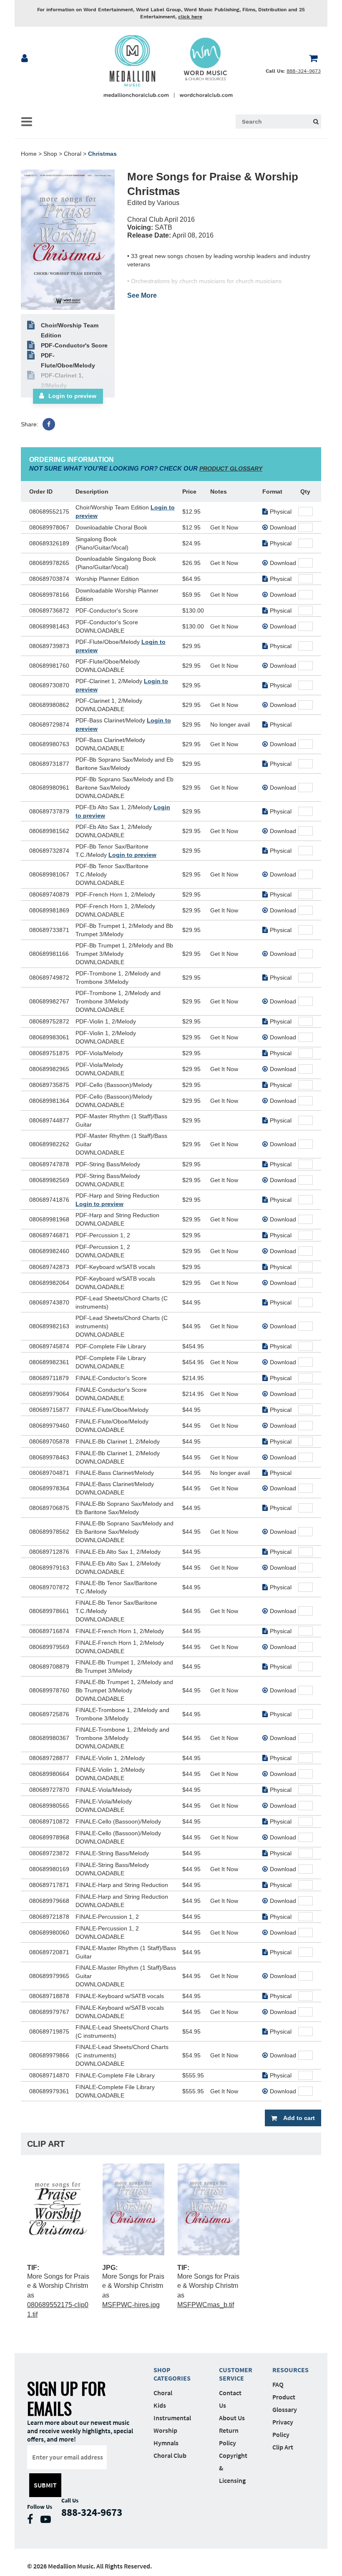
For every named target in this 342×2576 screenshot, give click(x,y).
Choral (73, 154)
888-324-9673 (304, 71)
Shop (50, 154)
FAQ (278, 2384)
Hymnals (166, 2443)
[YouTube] (48, 2521)
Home (29, 154)
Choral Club (170, 2455)
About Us (232, 2418)
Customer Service (233, 2374)
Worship (165, 2430)
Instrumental (172, 2418)
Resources (287, 2370)
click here (190, 17)
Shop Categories (172, 2374)
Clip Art (283, 2447)
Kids (160, 2405)
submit (45, 2485)
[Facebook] (49, 424)
